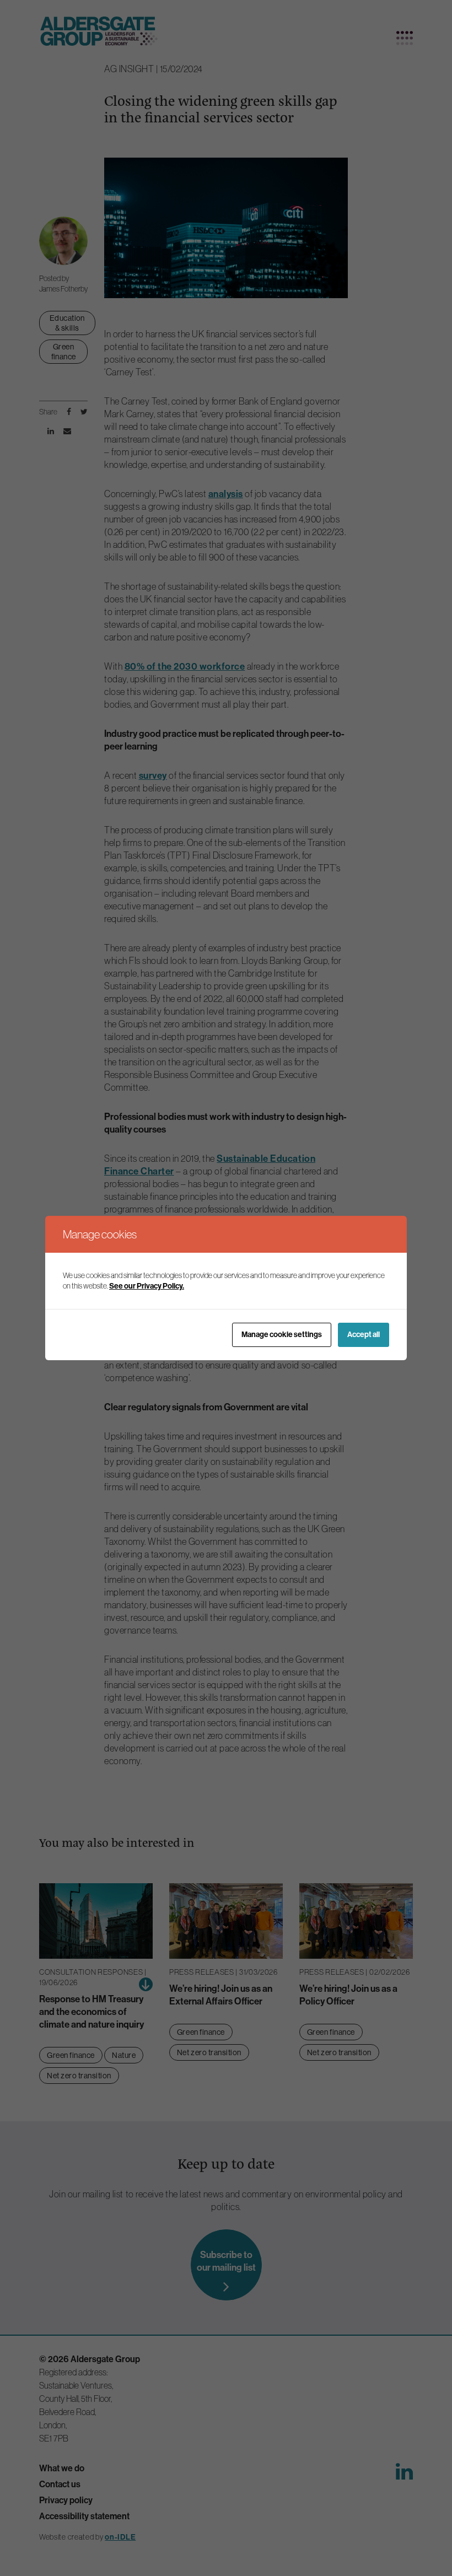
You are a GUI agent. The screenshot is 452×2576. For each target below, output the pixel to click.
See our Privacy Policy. (147, 1286)
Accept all (364, 1334)
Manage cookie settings (282, 1334)
